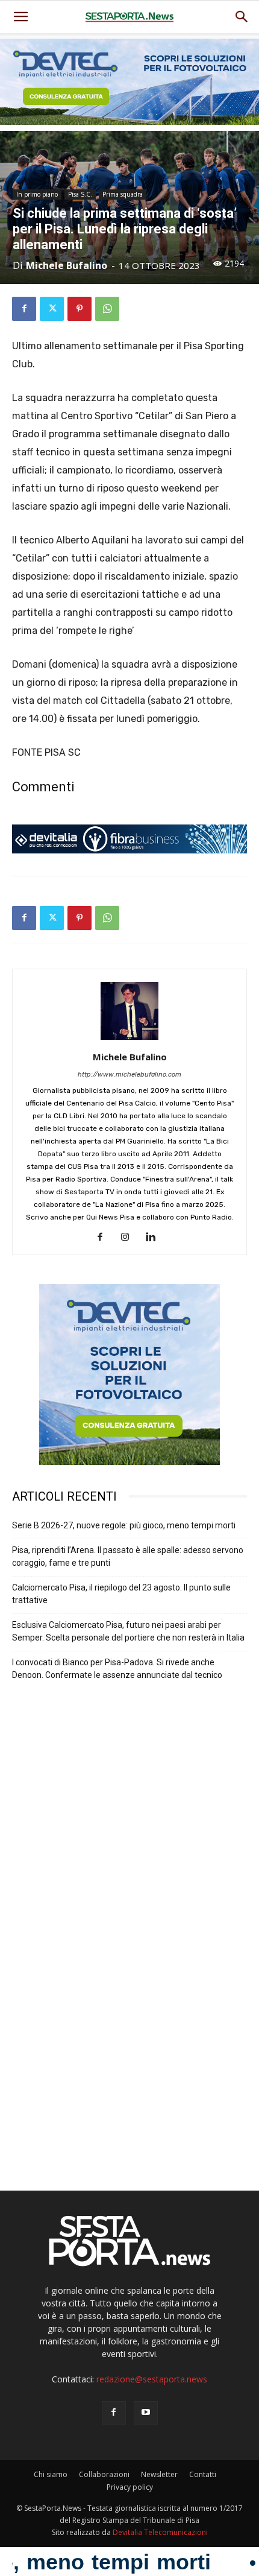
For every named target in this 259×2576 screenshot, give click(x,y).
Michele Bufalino (67, 265)
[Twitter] (52, 309)
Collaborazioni (104, 2474)
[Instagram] (130, 1238)
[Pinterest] (80, 309)
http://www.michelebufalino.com (129, 1074)
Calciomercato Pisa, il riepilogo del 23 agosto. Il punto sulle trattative (121, 1594)
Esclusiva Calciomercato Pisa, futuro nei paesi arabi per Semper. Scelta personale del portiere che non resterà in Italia (128, 1631)
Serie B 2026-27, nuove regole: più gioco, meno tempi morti (124, 1525)
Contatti (203, 2474)
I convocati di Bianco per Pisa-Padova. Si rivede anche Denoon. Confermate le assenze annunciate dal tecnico (117, 1669)
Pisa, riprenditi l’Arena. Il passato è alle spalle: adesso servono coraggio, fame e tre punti (128, 1556)
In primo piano (37, 194)
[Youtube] (146, 2413)
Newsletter (159, 2474)
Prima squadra (123, 194)
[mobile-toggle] (20, 17)
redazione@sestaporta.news (152, 2379)
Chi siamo (51, 2474)
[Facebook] (24, 309)
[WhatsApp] (107, 309)
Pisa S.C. (80, 194)
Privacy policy (130, 2487)
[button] (242, 17)
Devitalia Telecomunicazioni (160, 2532)
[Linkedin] (155, 1238)
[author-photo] (129, 1040)
